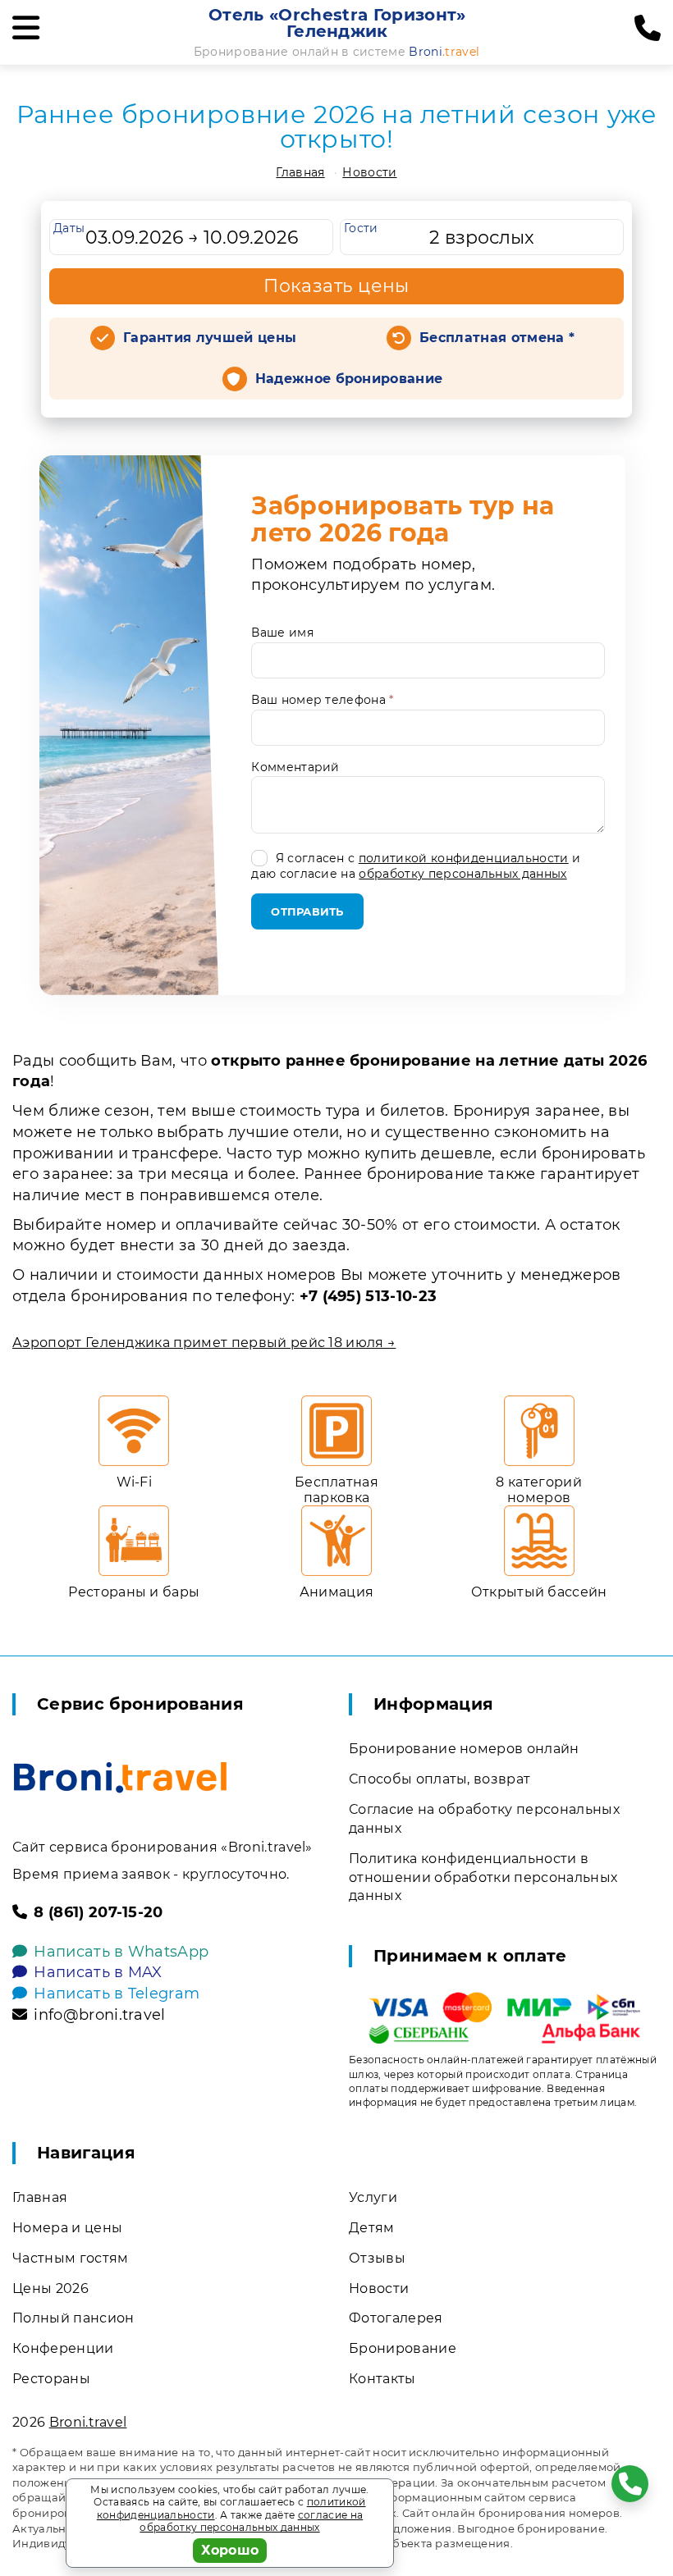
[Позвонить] (648, 29)
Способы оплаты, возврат (440, 1779)
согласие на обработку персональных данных (251, 2521)
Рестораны (51, 2379)
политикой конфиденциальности (464, 858)
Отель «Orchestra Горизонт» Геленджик (337, 23)
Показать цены (336, 286)
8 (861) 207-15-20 (98, 1912)
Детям (372, 2228)
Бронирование (403, 2348)
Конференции (63, 2348)
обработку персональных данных (462, 874)
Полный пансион (73, 2318)
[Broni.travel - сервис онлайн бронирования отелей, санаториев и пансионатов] (120, 1777)
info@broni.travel (99, 2015)
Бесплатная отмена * (497, 338)
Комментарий (295, 767)
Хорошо (230, 2550)
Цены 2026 (50, 2288)
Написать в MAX (98, 1972)
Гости (361, 228)
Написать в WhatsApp (121, 1952)
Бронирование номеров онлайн (464, 1749)
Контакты (382, 2379)
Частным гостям (70, 2258)
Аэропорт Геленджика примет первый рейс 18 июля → (204, 1343)
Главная (300, 172)
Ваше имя (282, 633)
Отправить (307, 911)
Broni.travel (88, 2422)
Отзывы (377, 2258)
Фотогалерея (396, 2318)
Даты (69, 228)
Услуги (373, 2197)
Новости (369, 172)
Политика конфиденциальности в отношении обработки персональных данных (483, 1877)
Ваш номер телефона (322, 700)
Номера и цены (67, 2228)
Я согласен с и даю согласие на (416, 866)
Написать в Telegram (117, 1994)
